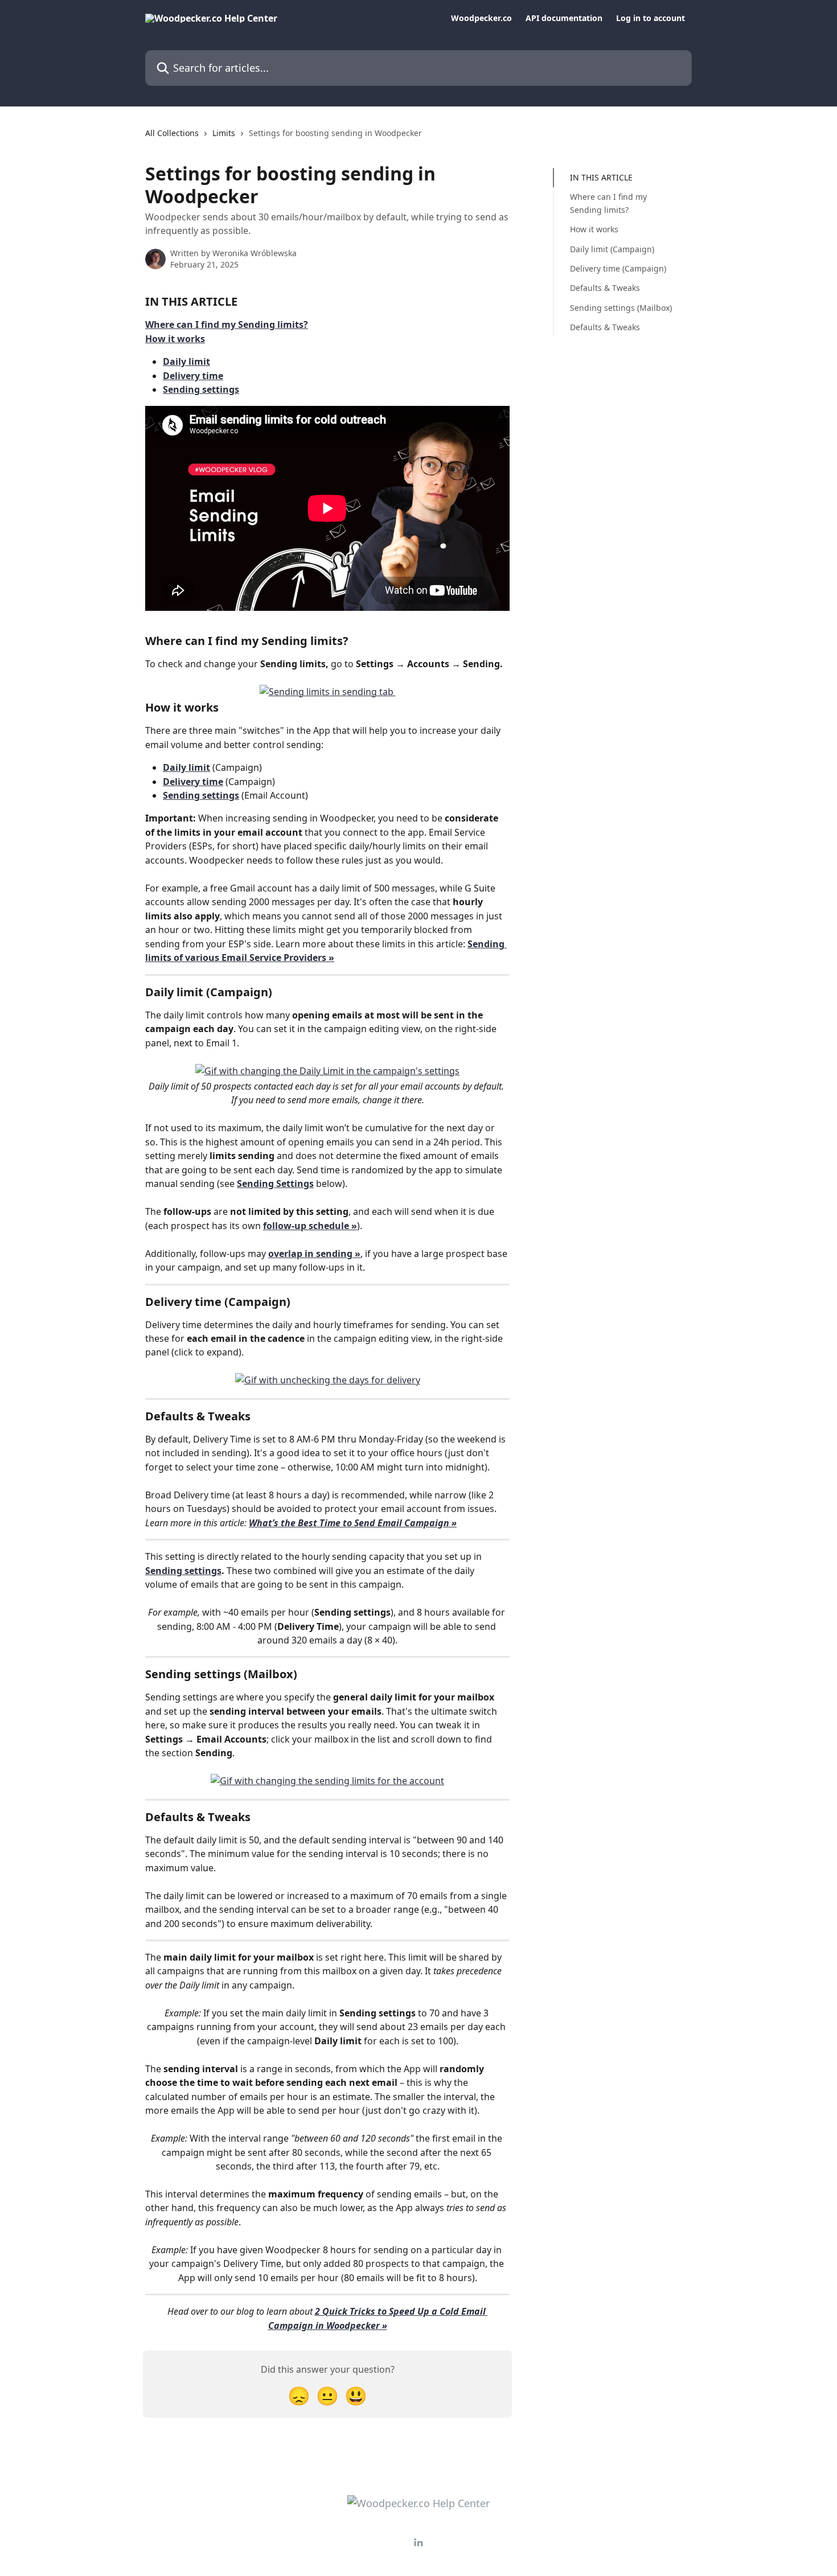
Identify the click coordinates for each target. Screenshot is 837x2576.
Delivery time (193, 376)
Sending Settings (275, 1184)
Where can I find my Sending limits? (227, 324)
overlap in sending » (314, 1254)
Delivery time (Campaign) (618, 268)
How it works (175, 339)
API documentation (564, 18)
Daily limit (186, 361)
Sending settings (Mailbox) (621, 308)
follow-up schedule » (310, 1226)
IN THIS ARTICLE (601, 177)
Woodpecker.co (481, 18)
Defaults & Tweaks (605, 288)
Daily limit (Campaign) (612, 248)
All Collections (172, 133)
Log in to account (651, 18)
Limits (224, 133)
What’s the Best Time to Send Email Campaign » (353, 1523)
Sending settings (201, 389)
